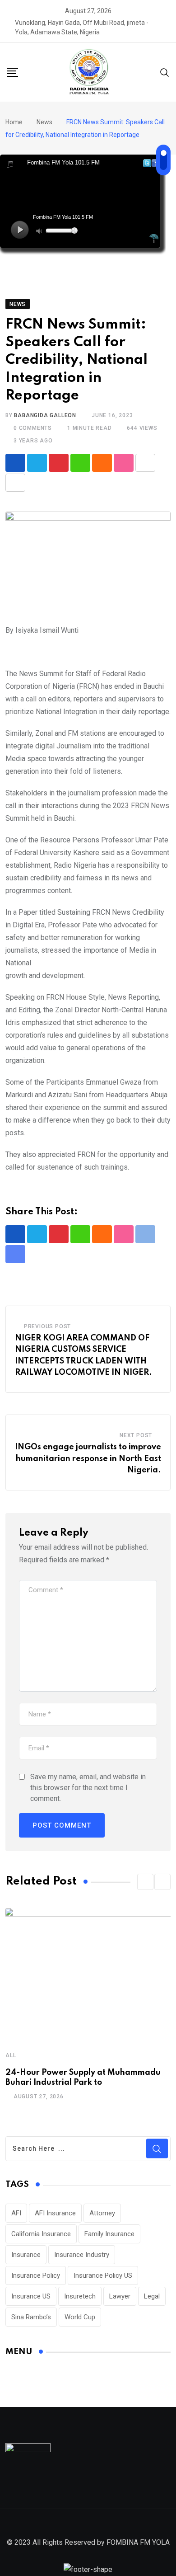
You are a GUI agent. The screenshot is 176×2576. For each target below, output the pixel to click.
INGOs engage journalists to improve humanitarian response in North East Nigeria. (88, 1459)
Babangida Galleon (45, 415)
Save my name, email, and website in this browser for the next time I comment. (88, 1788)
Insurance (26, 2255)
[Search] (165, 72)
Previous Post (47, 1326)
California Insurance (41, 2234)
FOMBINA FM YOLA (138, 2542)
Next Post (136, 1435)
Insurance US (31, 2296)
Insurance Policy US (103, 2275)
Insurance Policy (36, 2275)
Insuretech (80, 2296)
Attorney (102, 2213)
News (44, 122)
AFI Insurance (55, 2213)
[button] (145, 1882)
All (11, 2055)
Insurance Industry (82, 2255)
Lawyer (120, 2296)
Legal (152, 2296)
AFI (16, 2213)
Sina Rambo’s (31, 2317)
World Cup (80, 2317)
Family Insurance (109, 2234)
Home (14, 122)
